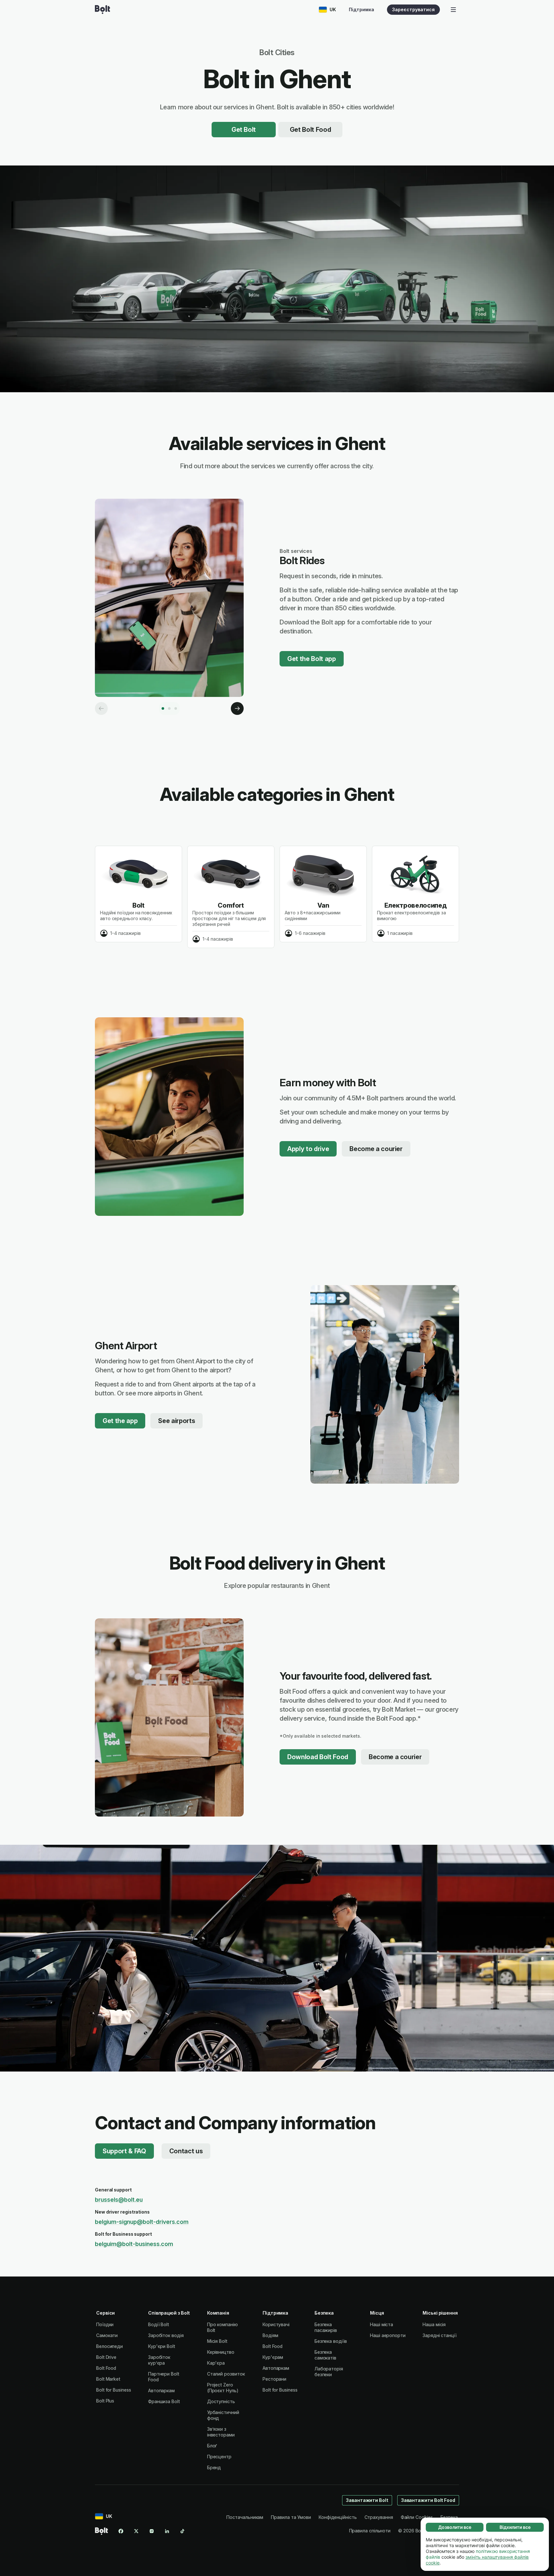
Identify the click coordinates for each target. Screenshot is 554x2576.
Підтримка (361, 9)
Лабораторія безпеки (329, 2372)
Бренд (214, 2467)
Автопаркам (161, 2390)
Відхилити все (515, 2527)
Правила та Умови (291, 2517)
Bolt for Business (114, 2390)
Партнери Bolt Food (164, 2377)
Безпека (449, 2517)
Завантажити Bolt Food (428, 2500)
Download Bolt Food (318, 1757)
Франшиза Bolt (164, 2401)
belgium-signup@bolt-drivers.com (142, 2222)
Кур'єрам (273, 2357)
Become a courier (376, 1149)
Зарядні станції (440, 2335)
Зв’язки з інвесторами (221, 2432)
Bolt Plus (105, 2401)
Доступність (221, 2401)
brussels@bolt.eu (119, 2200)
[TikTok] (182, 2531)
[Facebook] (121, 2531)
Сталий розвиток (226, 2374)
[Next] (237, 708)
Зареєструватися (413, 9)
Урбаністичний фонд (223, 2415)
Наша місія (434, 2324)
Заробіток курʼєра (159, 2360)
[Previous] (101, 708)
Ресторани (274, 2379)
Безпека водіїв (331, 2341)
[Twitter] (136, 2531)
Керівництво (221, 2352)
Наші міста (382, 2324)
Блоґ (212, 2446)
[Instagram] (152, 2531)
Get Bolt (244, 130)
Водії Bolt (159, 2324)
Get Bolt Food (311, 130)
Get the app (120, 1421)
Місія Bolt (217, 2341)
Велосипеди (109, 2346)
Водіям (270, 2335)
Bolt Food (106, 2368)
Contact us (186, 2151)
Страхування (379, 2517)
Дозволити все (455, 2527)
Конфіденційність (338, 2517)
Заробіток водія (166, 2335)
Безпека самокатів (325, 2355)
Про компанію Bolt (222, 2327)
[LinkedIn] (167, 2531)
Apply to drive (308, 1149)
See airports (176, 1421)
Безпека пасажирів (326, 2327)
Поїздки (105, 2324)
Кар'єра (216, 2363)
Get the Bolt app (312, 659)
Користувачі (276, 2324)
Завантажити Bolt (367, 2500)
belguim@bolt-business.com (134, 2244)
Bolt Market (108, 2379)
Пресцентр (219, 2457)
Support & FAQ (124, 2151)
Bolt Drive (106, 2357)
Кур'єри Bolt (162, 2346)
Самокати (107, 2335)
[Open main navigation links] (453, 10)
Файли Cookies (417, 2517)
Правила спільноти (370, 2531)
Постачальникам (245, 2517)
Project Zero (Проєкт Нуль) (223, 2388)
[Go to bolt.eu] (102, 10)
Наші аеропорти (388, 2335)
